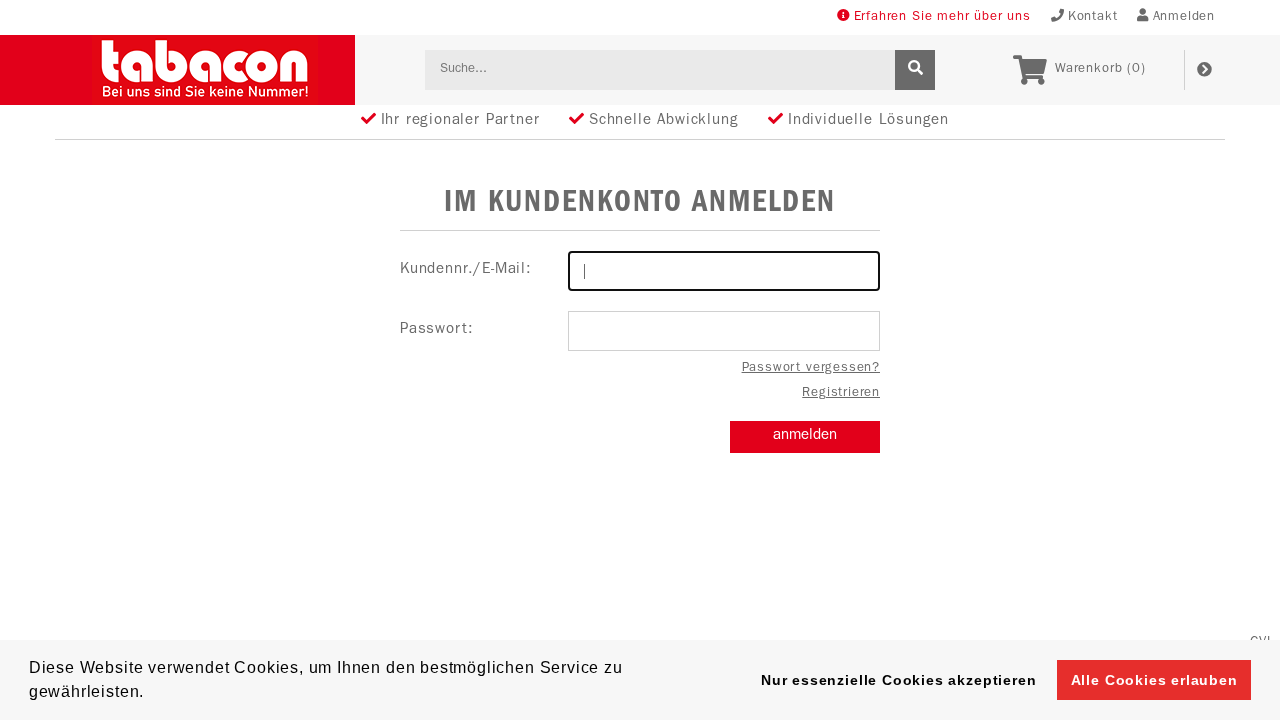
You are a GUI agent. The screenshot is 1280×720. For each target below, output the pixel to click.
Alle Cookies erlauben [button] (1154, 680)
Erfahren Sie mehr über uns (942, 17)
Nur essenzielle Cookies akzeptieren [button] (898, 680)
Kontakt (1093, 17)
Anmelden (1184, 17)
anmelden (805, 436)
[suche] (915, 70)
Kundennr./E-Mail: (466, 270)
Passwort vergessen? (811, 368)
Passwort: (436, 330)
